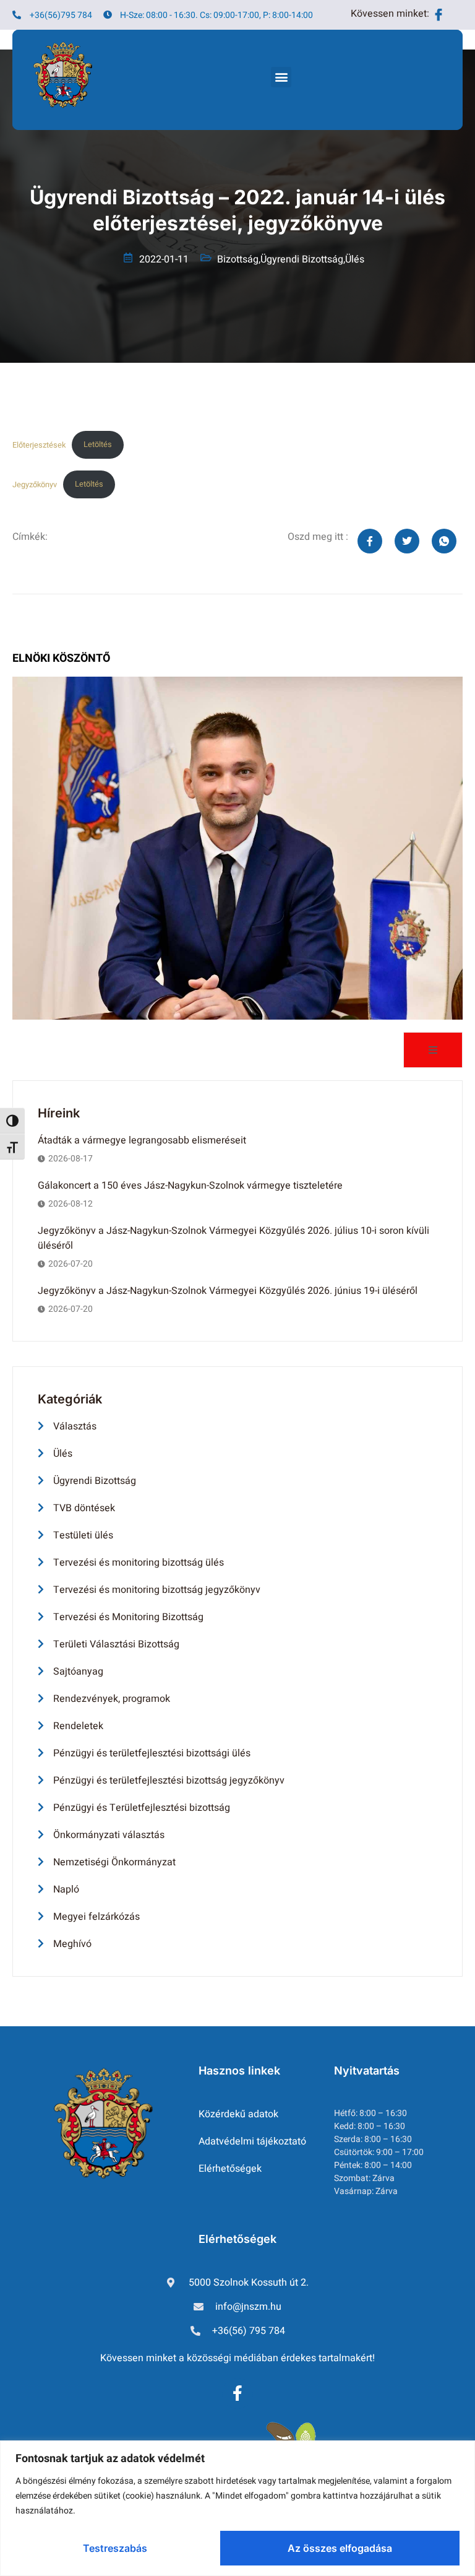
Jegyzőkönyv (35, 484)
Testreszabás (115, 2548)
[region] (237, 2508)
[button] (281, 77)
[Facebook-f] (237, 2393)
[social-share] (370, 541)
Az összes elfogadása (340, 2548)
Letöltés (98, 445)
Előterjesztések (39, 445)
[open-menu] (433, 1050)
